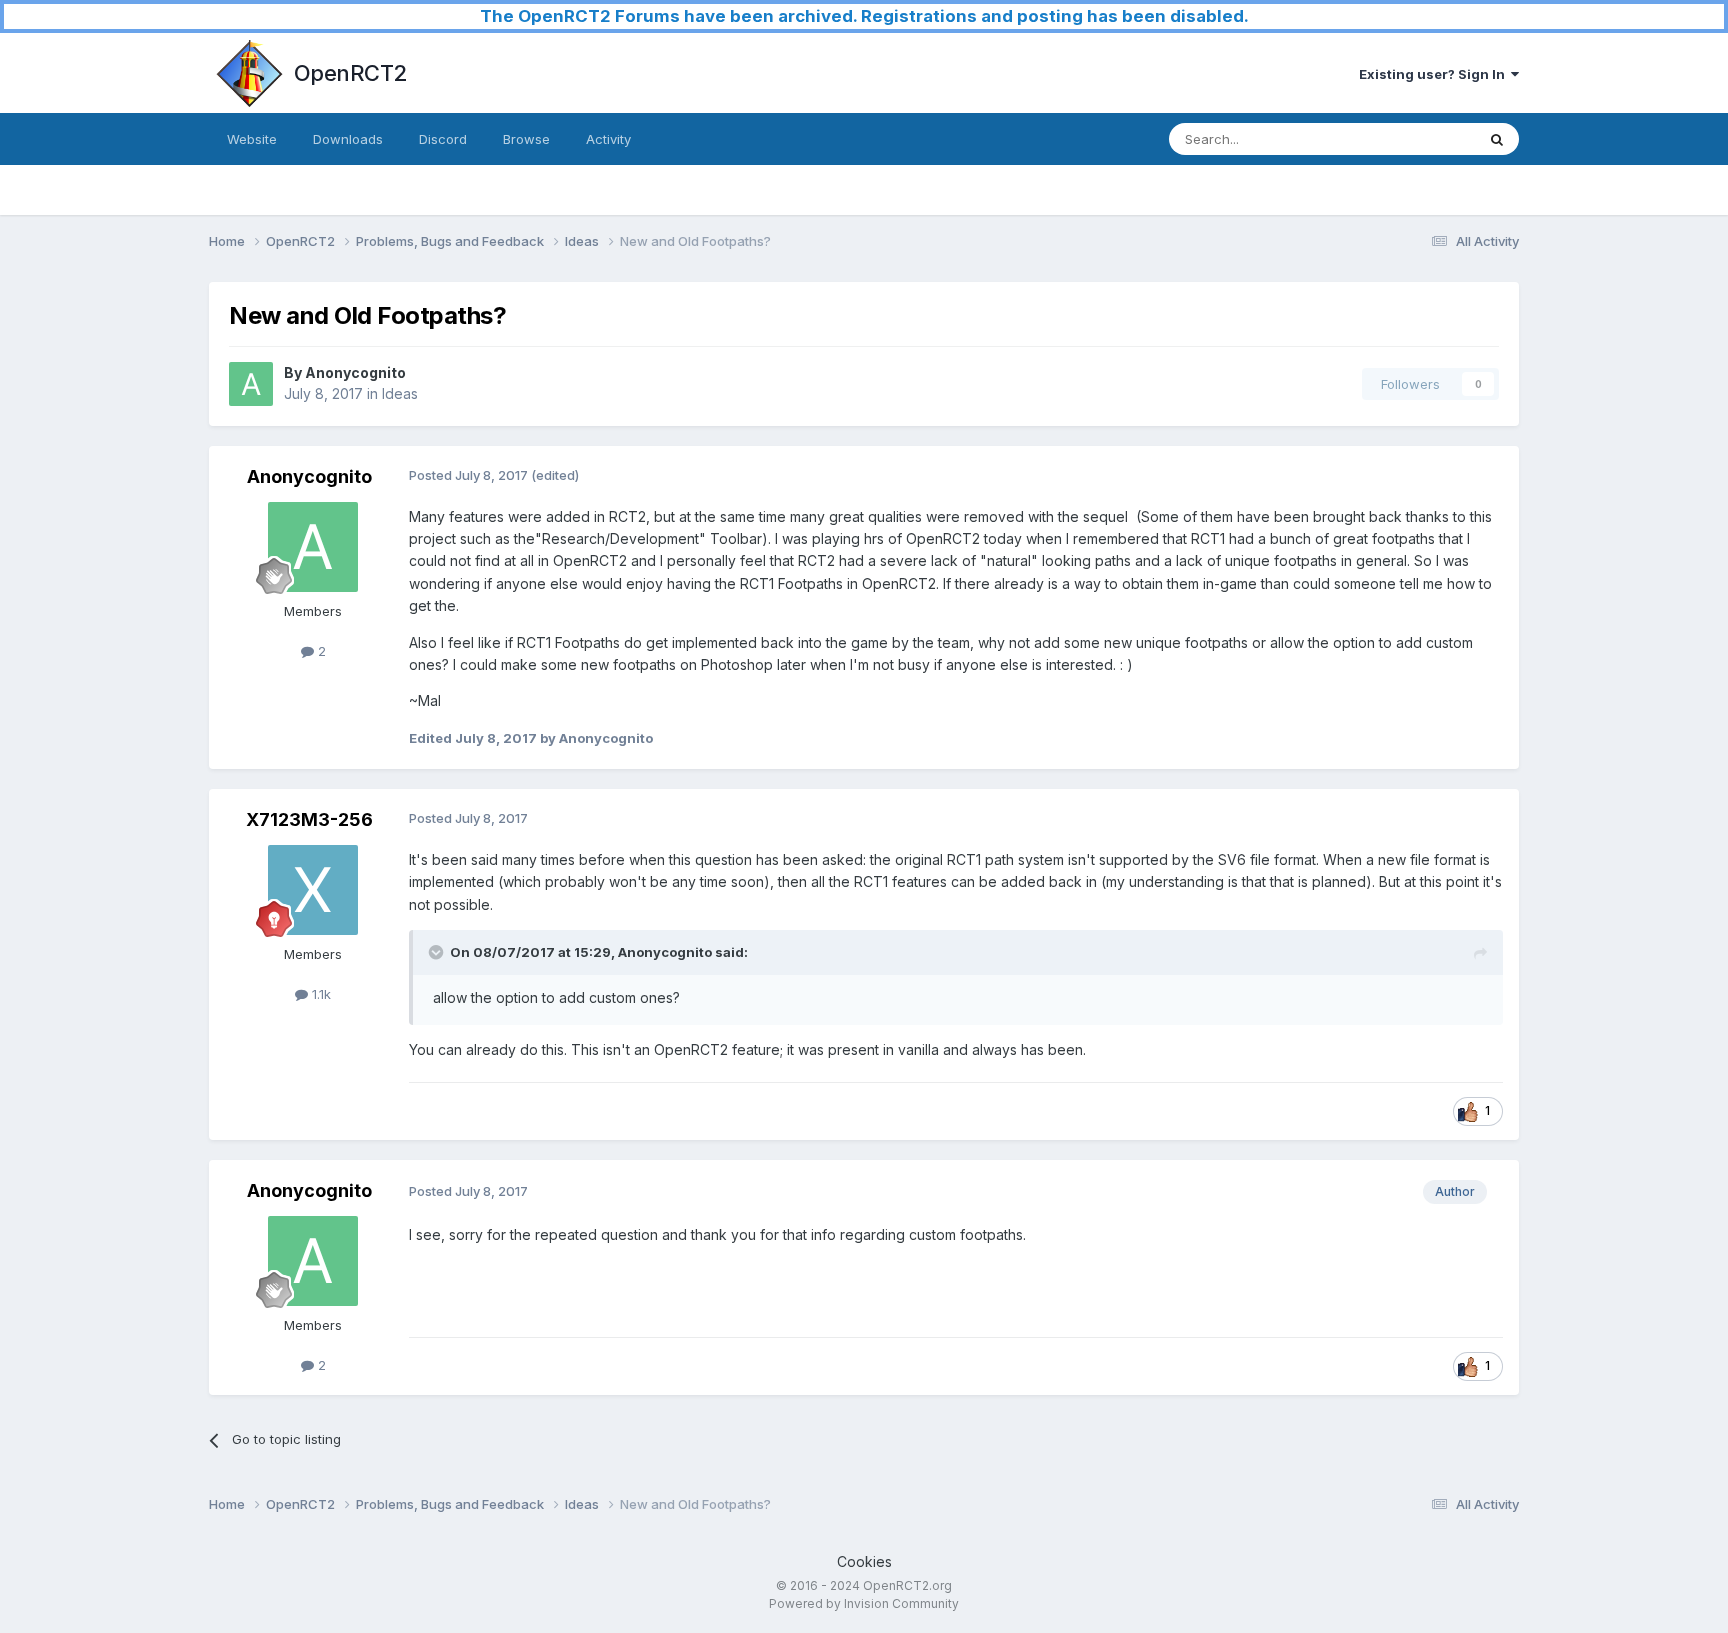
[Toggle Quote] (438, 952)
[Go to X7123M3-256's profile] (313, 890)
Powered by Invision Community (864, 1603)
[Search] (1497, 139)
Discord (443, 139)
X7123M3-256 (309, 819)
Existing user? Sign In (1435, 74)
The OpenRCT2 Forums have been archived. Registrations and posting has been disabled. (864, 16)
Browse (526, 139)
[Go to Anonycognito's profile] (251, 384)
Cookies (864, 1561)
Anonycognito (355, 372)
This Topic (1416, 138)
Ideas (400, 393)
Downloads (348, 139)
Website (252, 139)
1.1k (319, 994)
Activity (608, 139)
